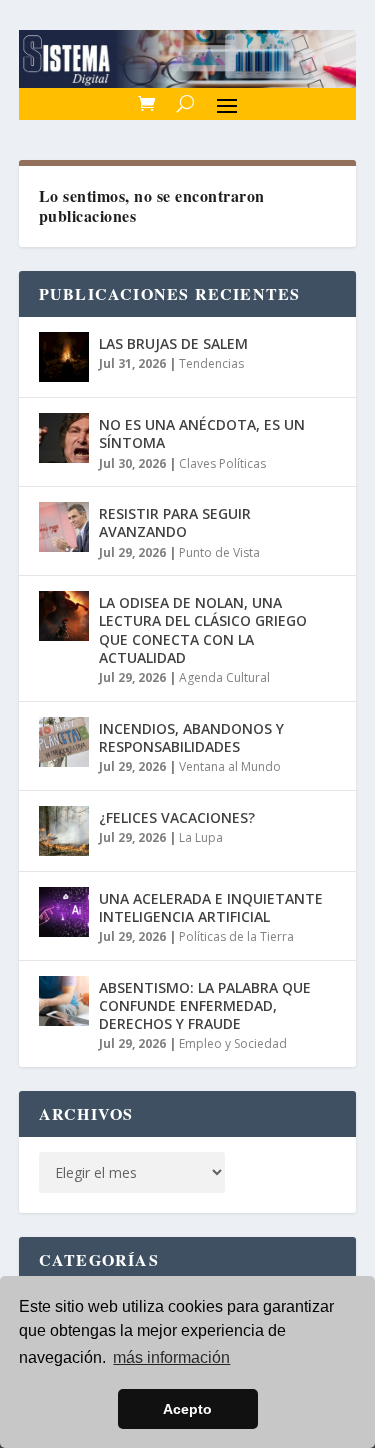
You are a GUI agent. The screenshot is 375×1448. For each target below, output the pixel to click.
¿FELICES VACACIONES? (177, 817)
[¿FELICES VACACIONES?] (64, 831)
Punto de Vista (219, 552)
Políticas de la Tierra (236, 936)
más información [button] (171, 1357)
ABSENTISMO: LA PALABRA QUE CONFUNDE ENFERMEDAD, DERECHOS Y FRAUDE (205, 1005)
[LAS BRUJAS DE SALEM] (64, 357)
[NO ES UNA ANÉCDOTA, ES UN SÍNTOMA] (64, 438)
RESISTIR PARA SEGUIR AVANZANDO (175, 522)
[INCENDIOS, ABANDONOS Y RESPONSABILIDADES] (64, 742)
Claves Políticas (222, 463)
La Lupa (201, 837)
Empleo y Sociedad (233, 1043)
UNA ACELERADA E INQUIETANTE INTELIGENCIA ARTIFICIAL (211, 907)
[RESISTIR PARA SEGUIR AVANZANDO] (64, 527)
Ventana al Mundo (230, 766)
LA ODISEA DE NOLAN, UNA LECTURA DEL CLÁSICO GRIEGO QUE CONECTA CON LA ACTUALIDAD (203, 630)
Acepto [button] (187, 1409)
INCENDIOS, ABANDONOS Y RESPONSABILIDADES (191, 737)
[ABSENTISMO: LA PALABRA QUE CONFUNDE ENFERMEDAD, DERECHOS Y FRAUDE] (64, 1001)
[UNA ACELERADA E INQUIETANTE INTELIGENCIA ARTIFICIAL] (64, 912)
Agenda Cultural (224, 677)
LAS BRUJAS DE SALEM (173, 343)
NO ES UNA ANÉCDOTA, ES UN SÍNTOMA (202, 433)
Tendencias (211, 363)
